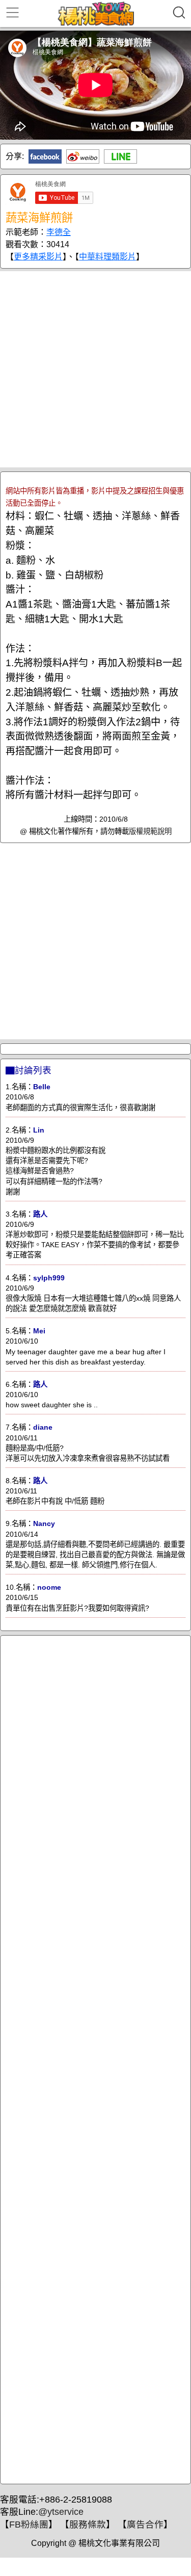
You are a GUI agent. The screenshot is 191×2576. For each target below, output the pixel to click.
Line (120, 156)
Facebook (45, 156)
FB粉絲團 (29, 2525)
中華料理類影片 (107, 257)
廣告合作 (145, 2525)
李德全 (59, 232)
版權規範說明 (150, 831)
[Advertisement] (95, 369)
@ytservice (61, 2512)
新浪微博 (83, 156)
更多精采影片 (38, 257)
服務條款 (88, 2525)
